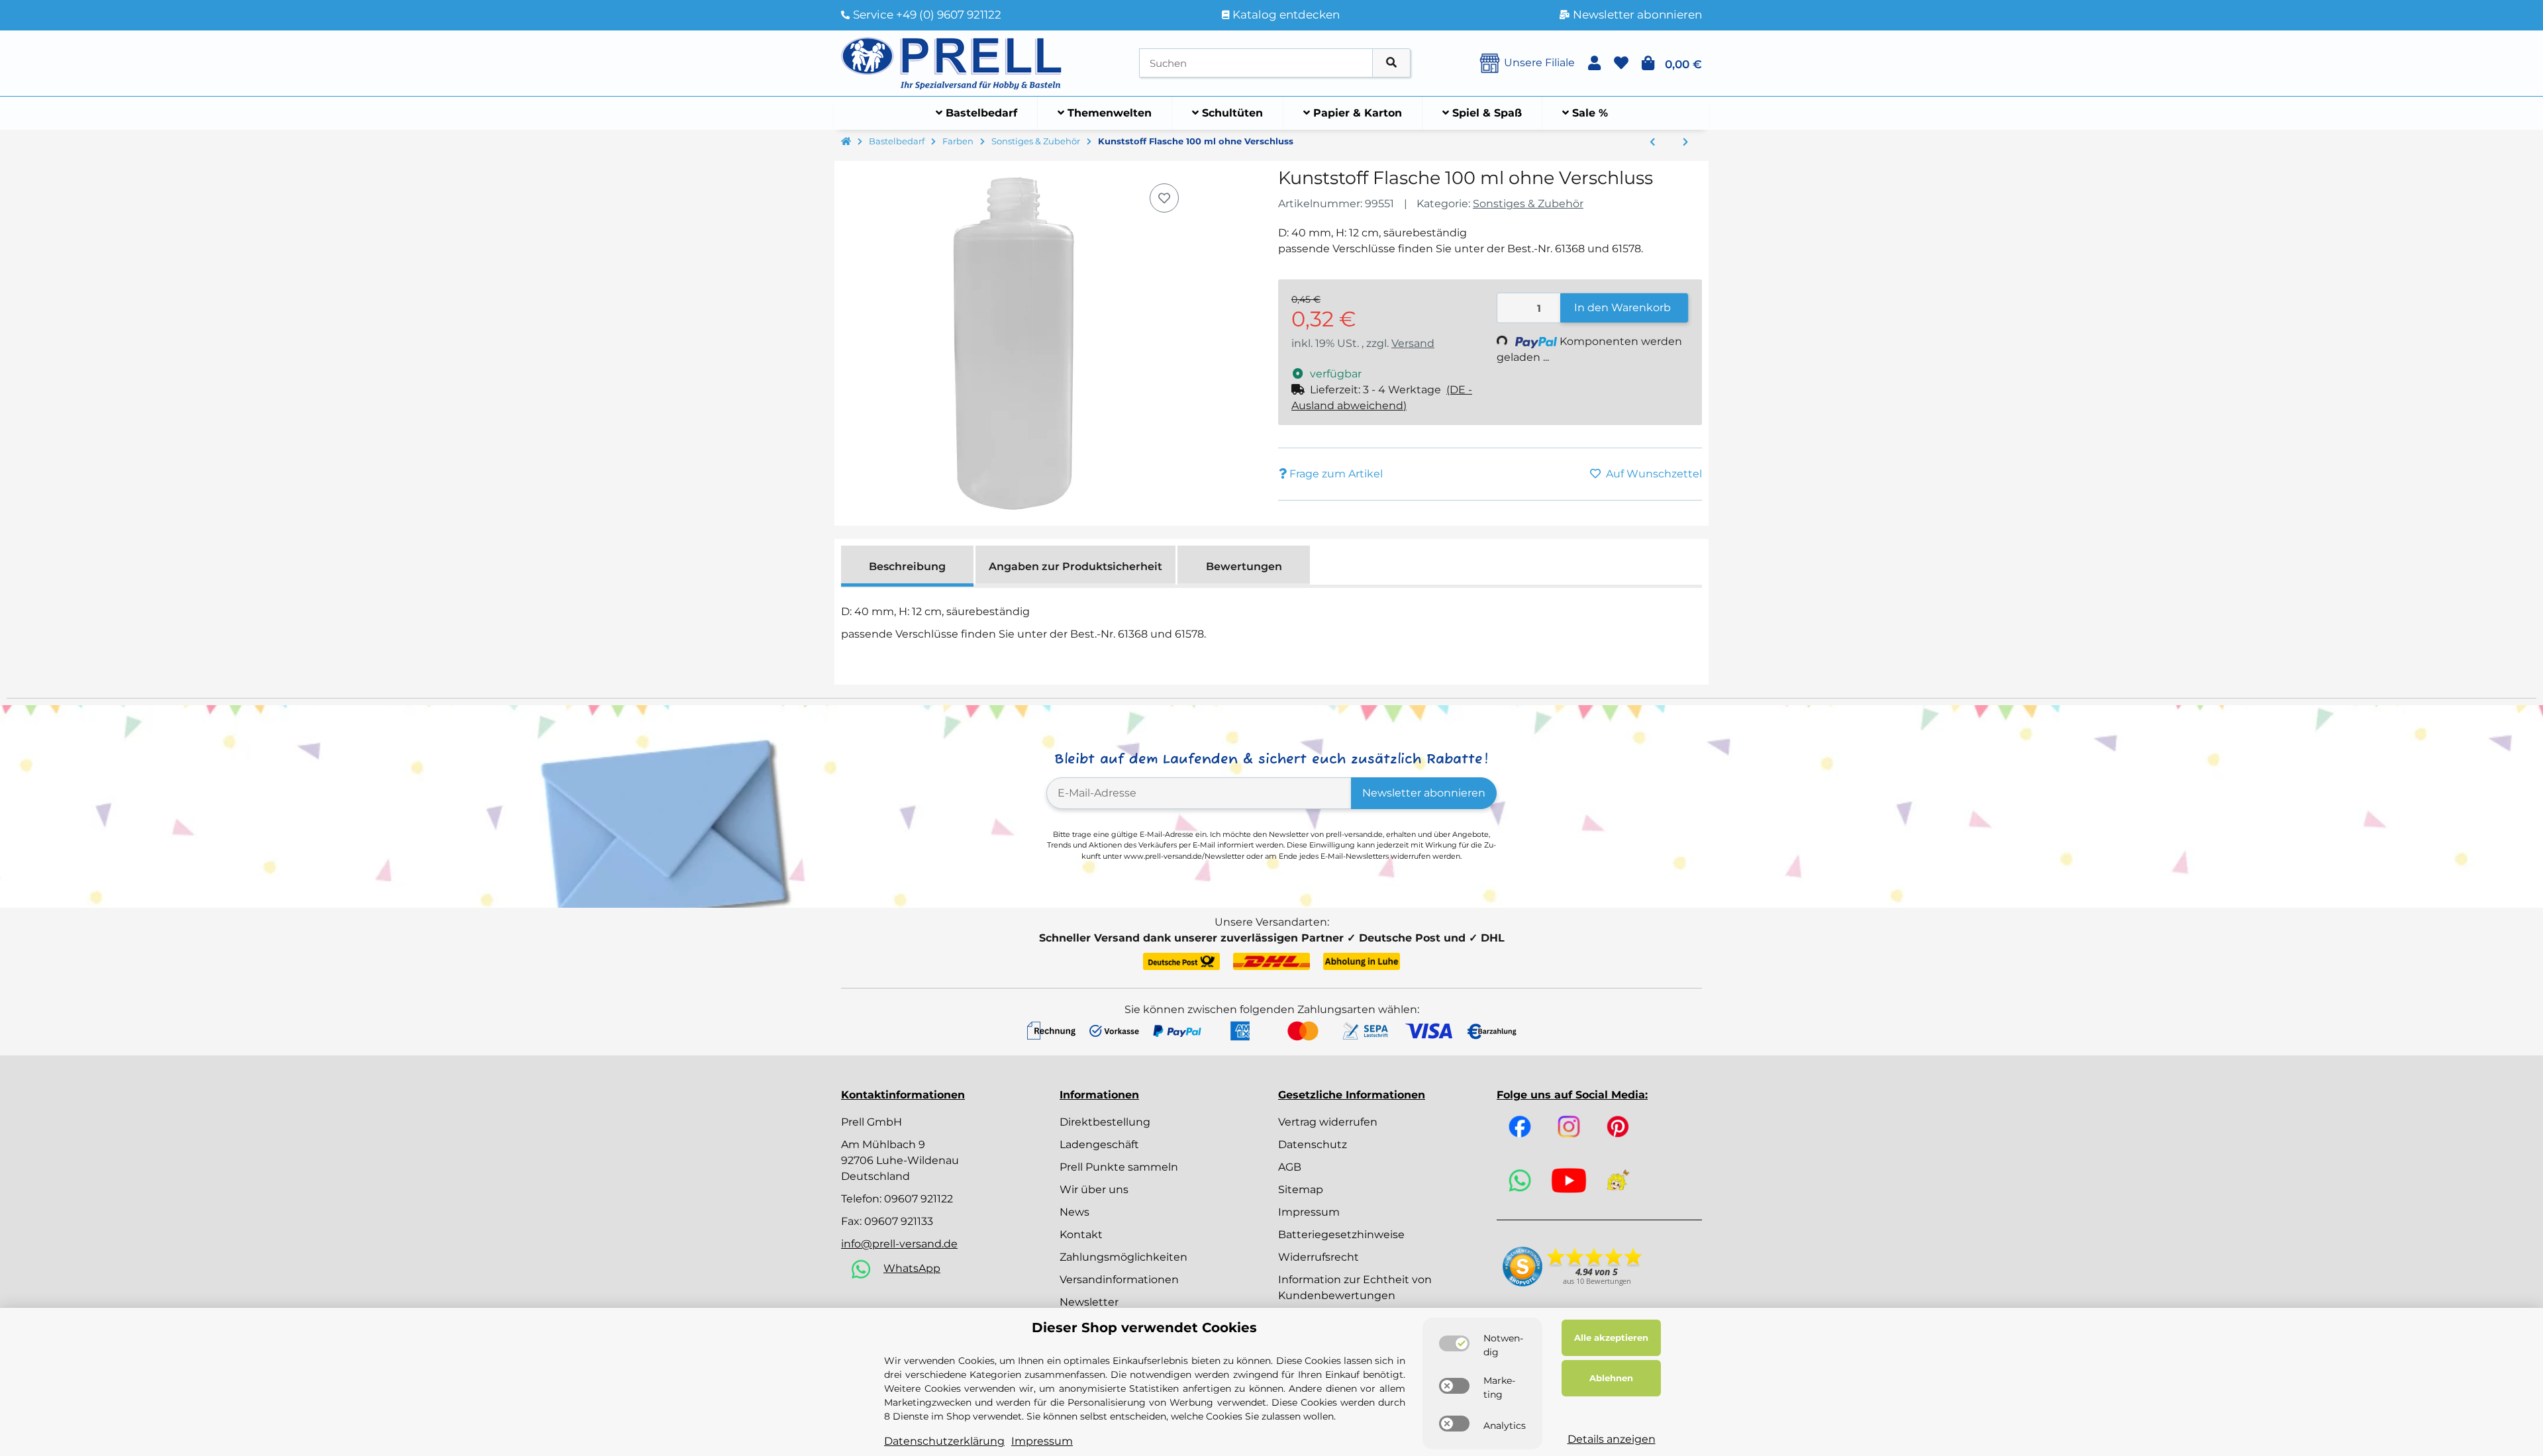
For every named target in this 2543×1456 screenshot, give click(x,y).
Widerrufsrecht (1319, 1257)
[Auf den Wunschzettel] (1164, 198)
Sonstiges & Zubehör (1528, 204)
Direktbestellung (1105, 1122)
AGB (1290, 1167)
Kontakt (1081, 1235)
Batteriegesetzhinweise (1341, 1235)
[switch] (1454, 1343)
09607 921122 (919, 1199)
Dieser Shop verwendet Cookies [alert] (1144, 1328)
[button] (1594, 63)
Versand (1413, 343)
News (1074, 1212)
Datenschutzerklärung (944, 1441)
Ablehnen (1611, 1378)
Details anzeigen (1612, 1439)
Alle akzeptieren (1611, 1337)
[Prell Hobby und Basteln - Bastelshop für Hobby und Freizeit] (952, 62)
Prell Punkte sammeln (1119, 1167)
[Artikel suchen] (1391, 63)
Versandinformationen (1119, 1280)
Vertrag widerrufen (1328, 1122)
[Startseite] (846, 142)
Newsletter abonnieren (1424, 793)
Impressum (1309, 1212)
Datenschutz (1313, 1144)
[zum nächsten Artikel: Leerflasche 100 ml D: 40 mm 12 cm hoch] (1685, 142)
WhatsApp (912, 1268)
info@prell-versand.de (899, 1244)
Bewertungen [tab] (1244, 566)
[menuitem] (977, 113)
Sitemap (1301, 1189)
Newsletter (1089, 1302)
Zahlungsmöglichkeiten (1123, 1257)
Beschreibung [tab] (907, 566)
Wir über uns (1094, 1189)
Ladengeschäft (1099, 1144)
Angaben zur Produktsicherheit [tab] (1075, 566)
